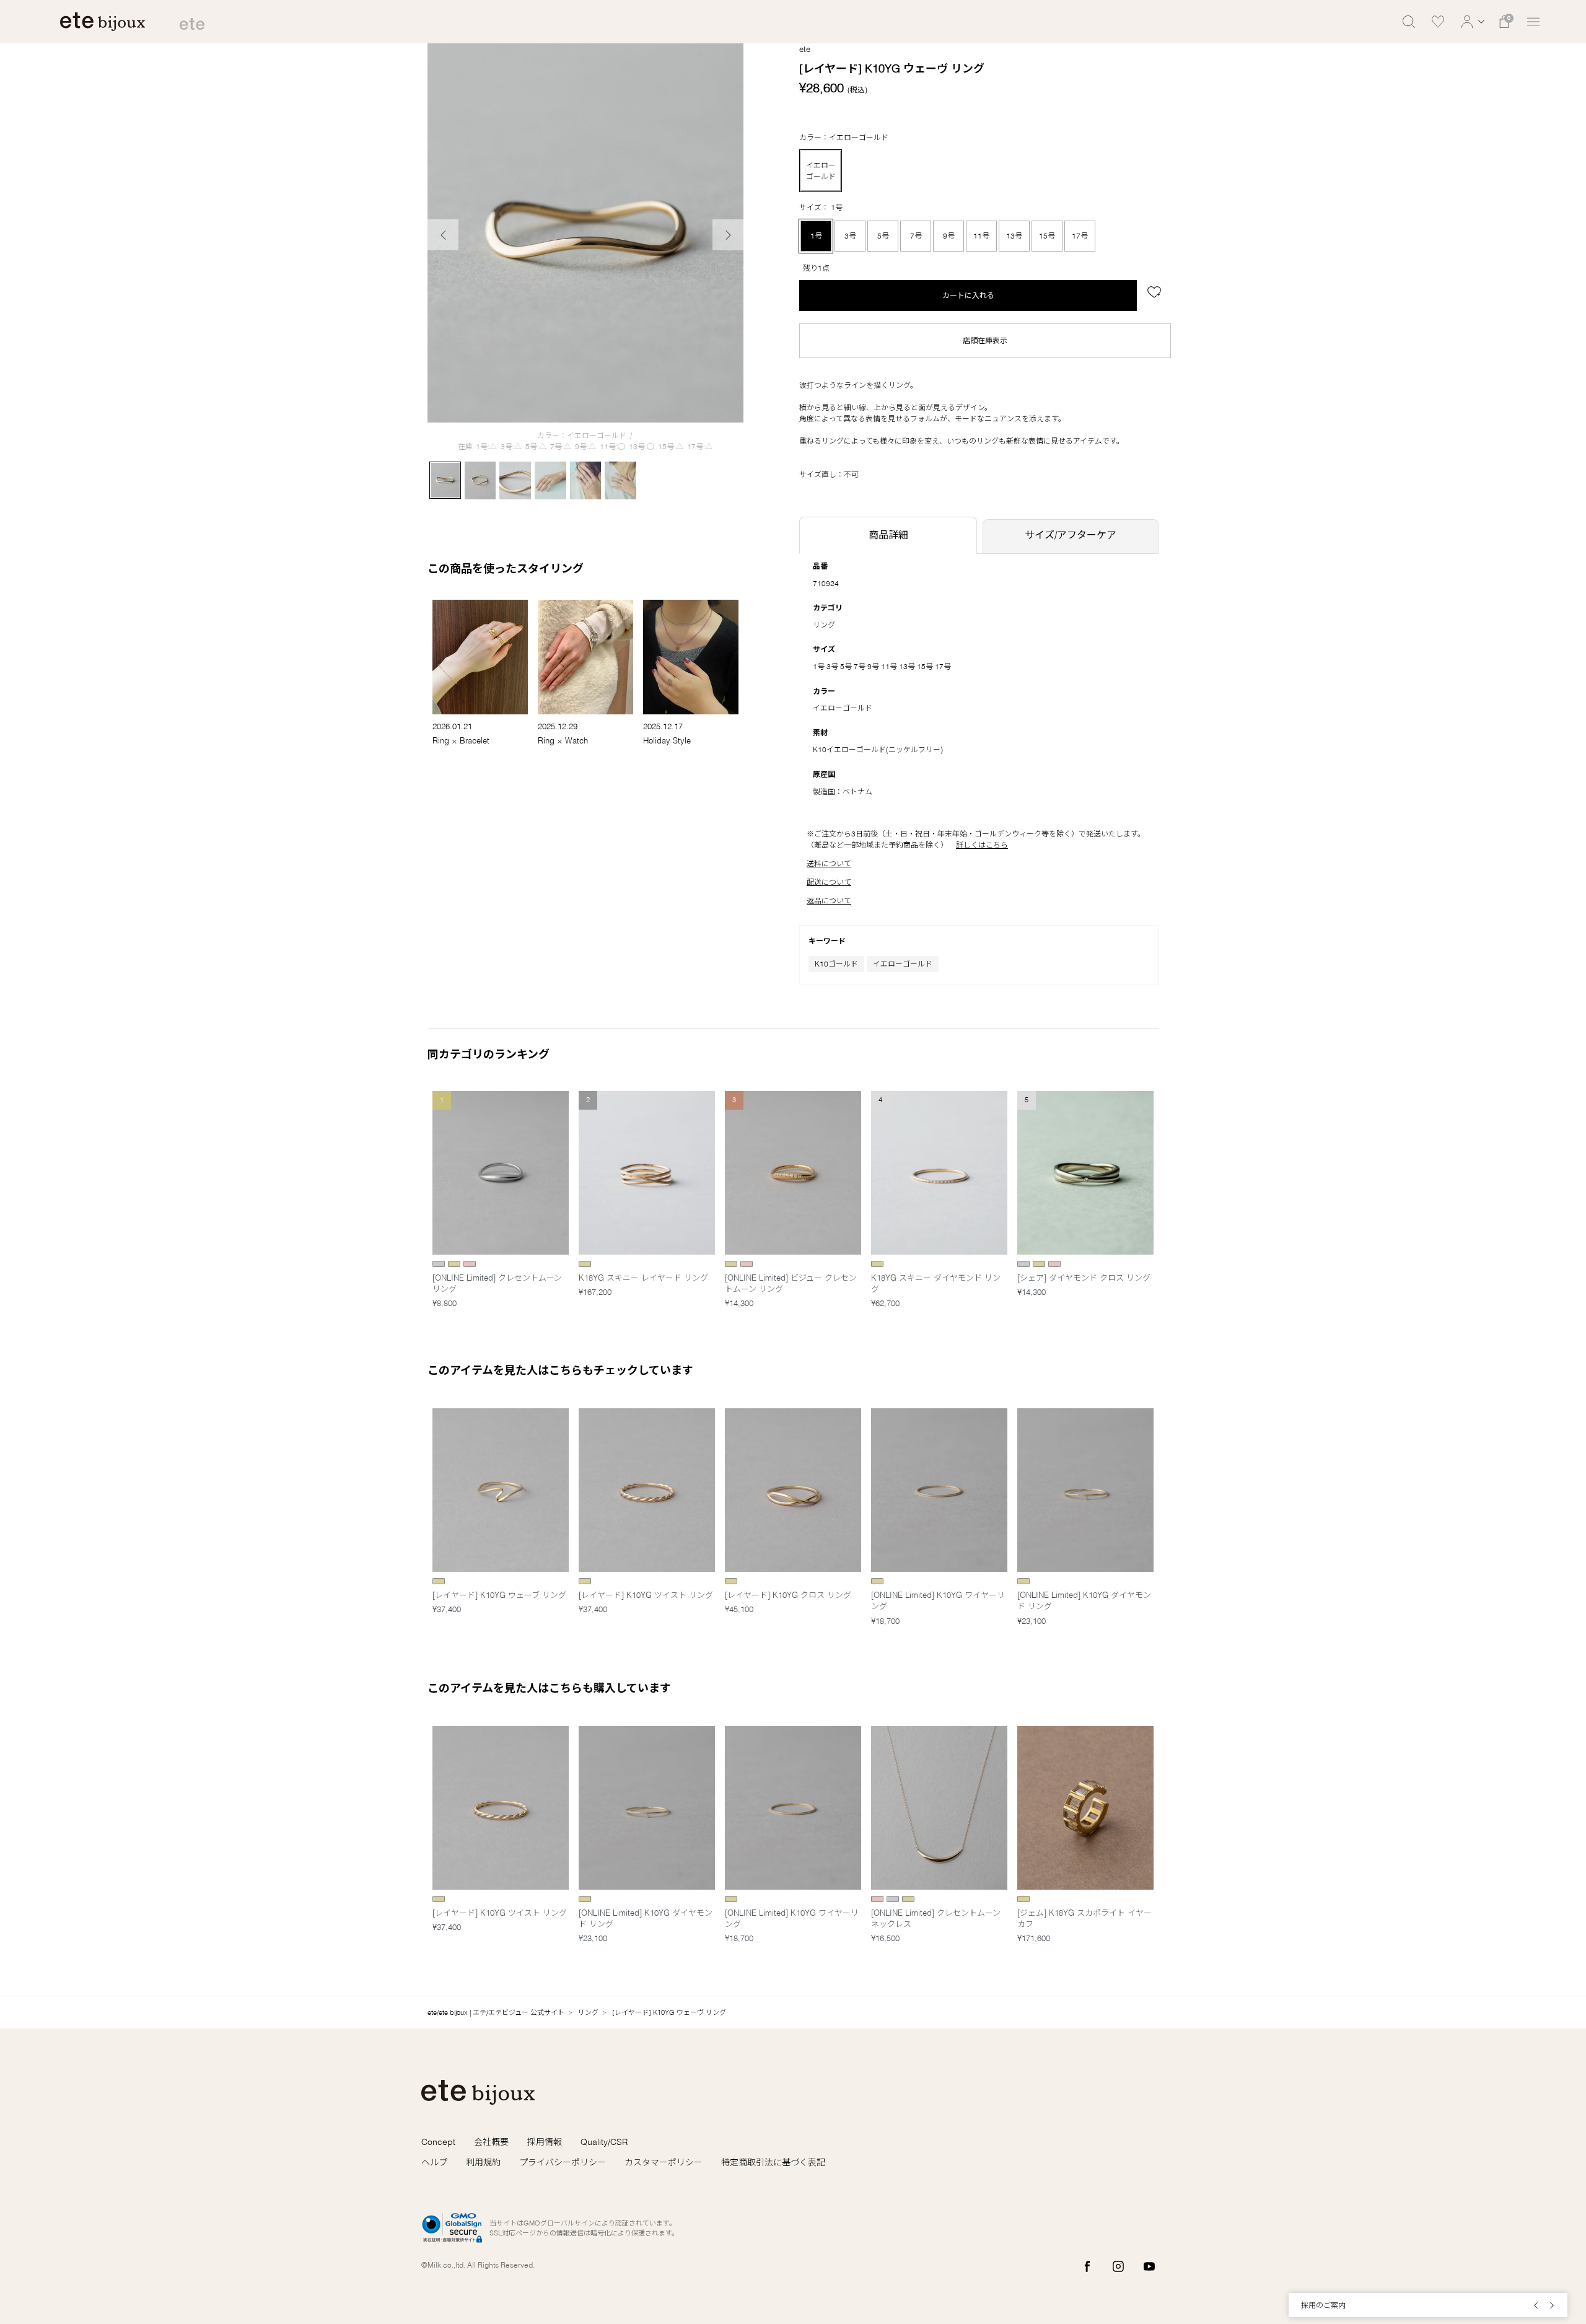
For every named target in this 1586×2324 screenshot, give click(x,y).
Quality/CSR (604, 2142)
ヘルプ (434, 2162)
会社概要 (491, 2142)
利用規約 (483, 2162)
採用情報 (545, 2142)
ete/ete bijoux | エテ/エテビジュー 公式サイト (496, 2012)
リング (824, 625)
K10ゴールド (836, 964)
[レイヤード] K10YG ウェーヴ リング (669, 2012)
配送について (829, 882)
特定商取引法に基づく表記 (773, 2162)
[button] (1471, 22)
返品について (829, 901)
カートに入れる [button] (968, 295)
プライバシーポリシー (563, 2162)
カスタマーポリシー (664, 2162)
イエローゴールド (903, 964)
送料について (829, 863)
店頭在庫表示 (985, 340)
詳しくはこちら (982, 845)
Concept (438, 2142)
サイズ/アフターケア (1071, 535)
